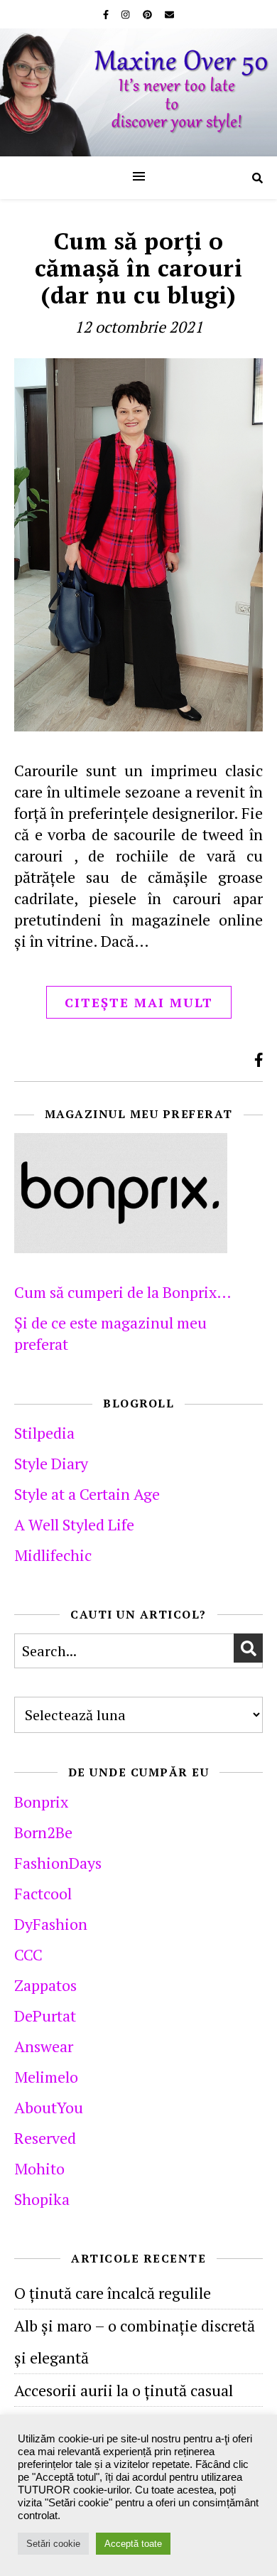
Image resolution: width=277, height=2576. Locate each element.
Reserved (45, 2138)
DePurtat (45, 2016)
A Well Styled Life (74, 1524)
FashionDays (58, 1863)
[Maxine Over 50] (138, 92)
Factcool (43, 1893)
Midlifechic (53, 1555)
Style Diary (51, 1463)
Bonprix (41, 1802)
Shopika (42, 2199)
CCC (28, 1954)
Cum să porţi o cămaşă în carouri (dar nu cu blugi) (139, 268)
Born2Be (43, 1832)
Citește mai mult (139, 1002)
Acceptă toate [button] (133, 2544)
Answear (44, 2046)
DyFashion (51, 1924)
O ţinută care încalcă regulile (113, 2293)
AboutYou (49, 2107)
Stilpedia (44, 1433)
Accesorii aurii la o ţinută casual (124, 2390)
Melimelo (46, 2077)
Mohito (39, 2168)
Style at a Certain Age (87, 1494)
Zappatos (45, 1985)
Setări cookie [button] (53, 2544)
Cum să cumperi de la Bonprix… (123, 1292)
